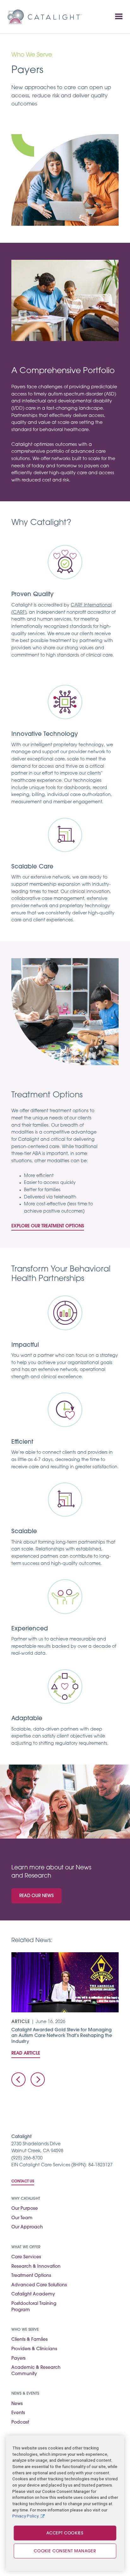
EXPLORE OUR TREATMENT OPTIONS (48, 1226)
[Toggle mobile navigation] (119, 17)
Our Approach (27, 2227)
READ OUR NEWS (36, 1896)
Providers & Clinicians (34, 2349)
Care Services (26, 2257)
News (17, 2404)
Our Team (22, 2218)
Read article (26, 2053)
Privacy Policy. (26, 2516)
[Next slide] (38, 2080)
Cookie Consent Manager (65, 2551)
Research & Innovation (36, 2267)
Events (18, 2413)
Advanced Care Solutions (39, 2285)
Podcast (20, 2422)
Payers (18, 2359)
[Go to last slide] (18, 2080)
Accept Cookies (65, 2533)
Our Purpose (25, 2209)
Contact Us (23, 2181)
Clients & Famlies (30, 2340)
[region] (65, 2503)
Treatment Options (31, 2276)
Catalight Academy (33, 2294)
